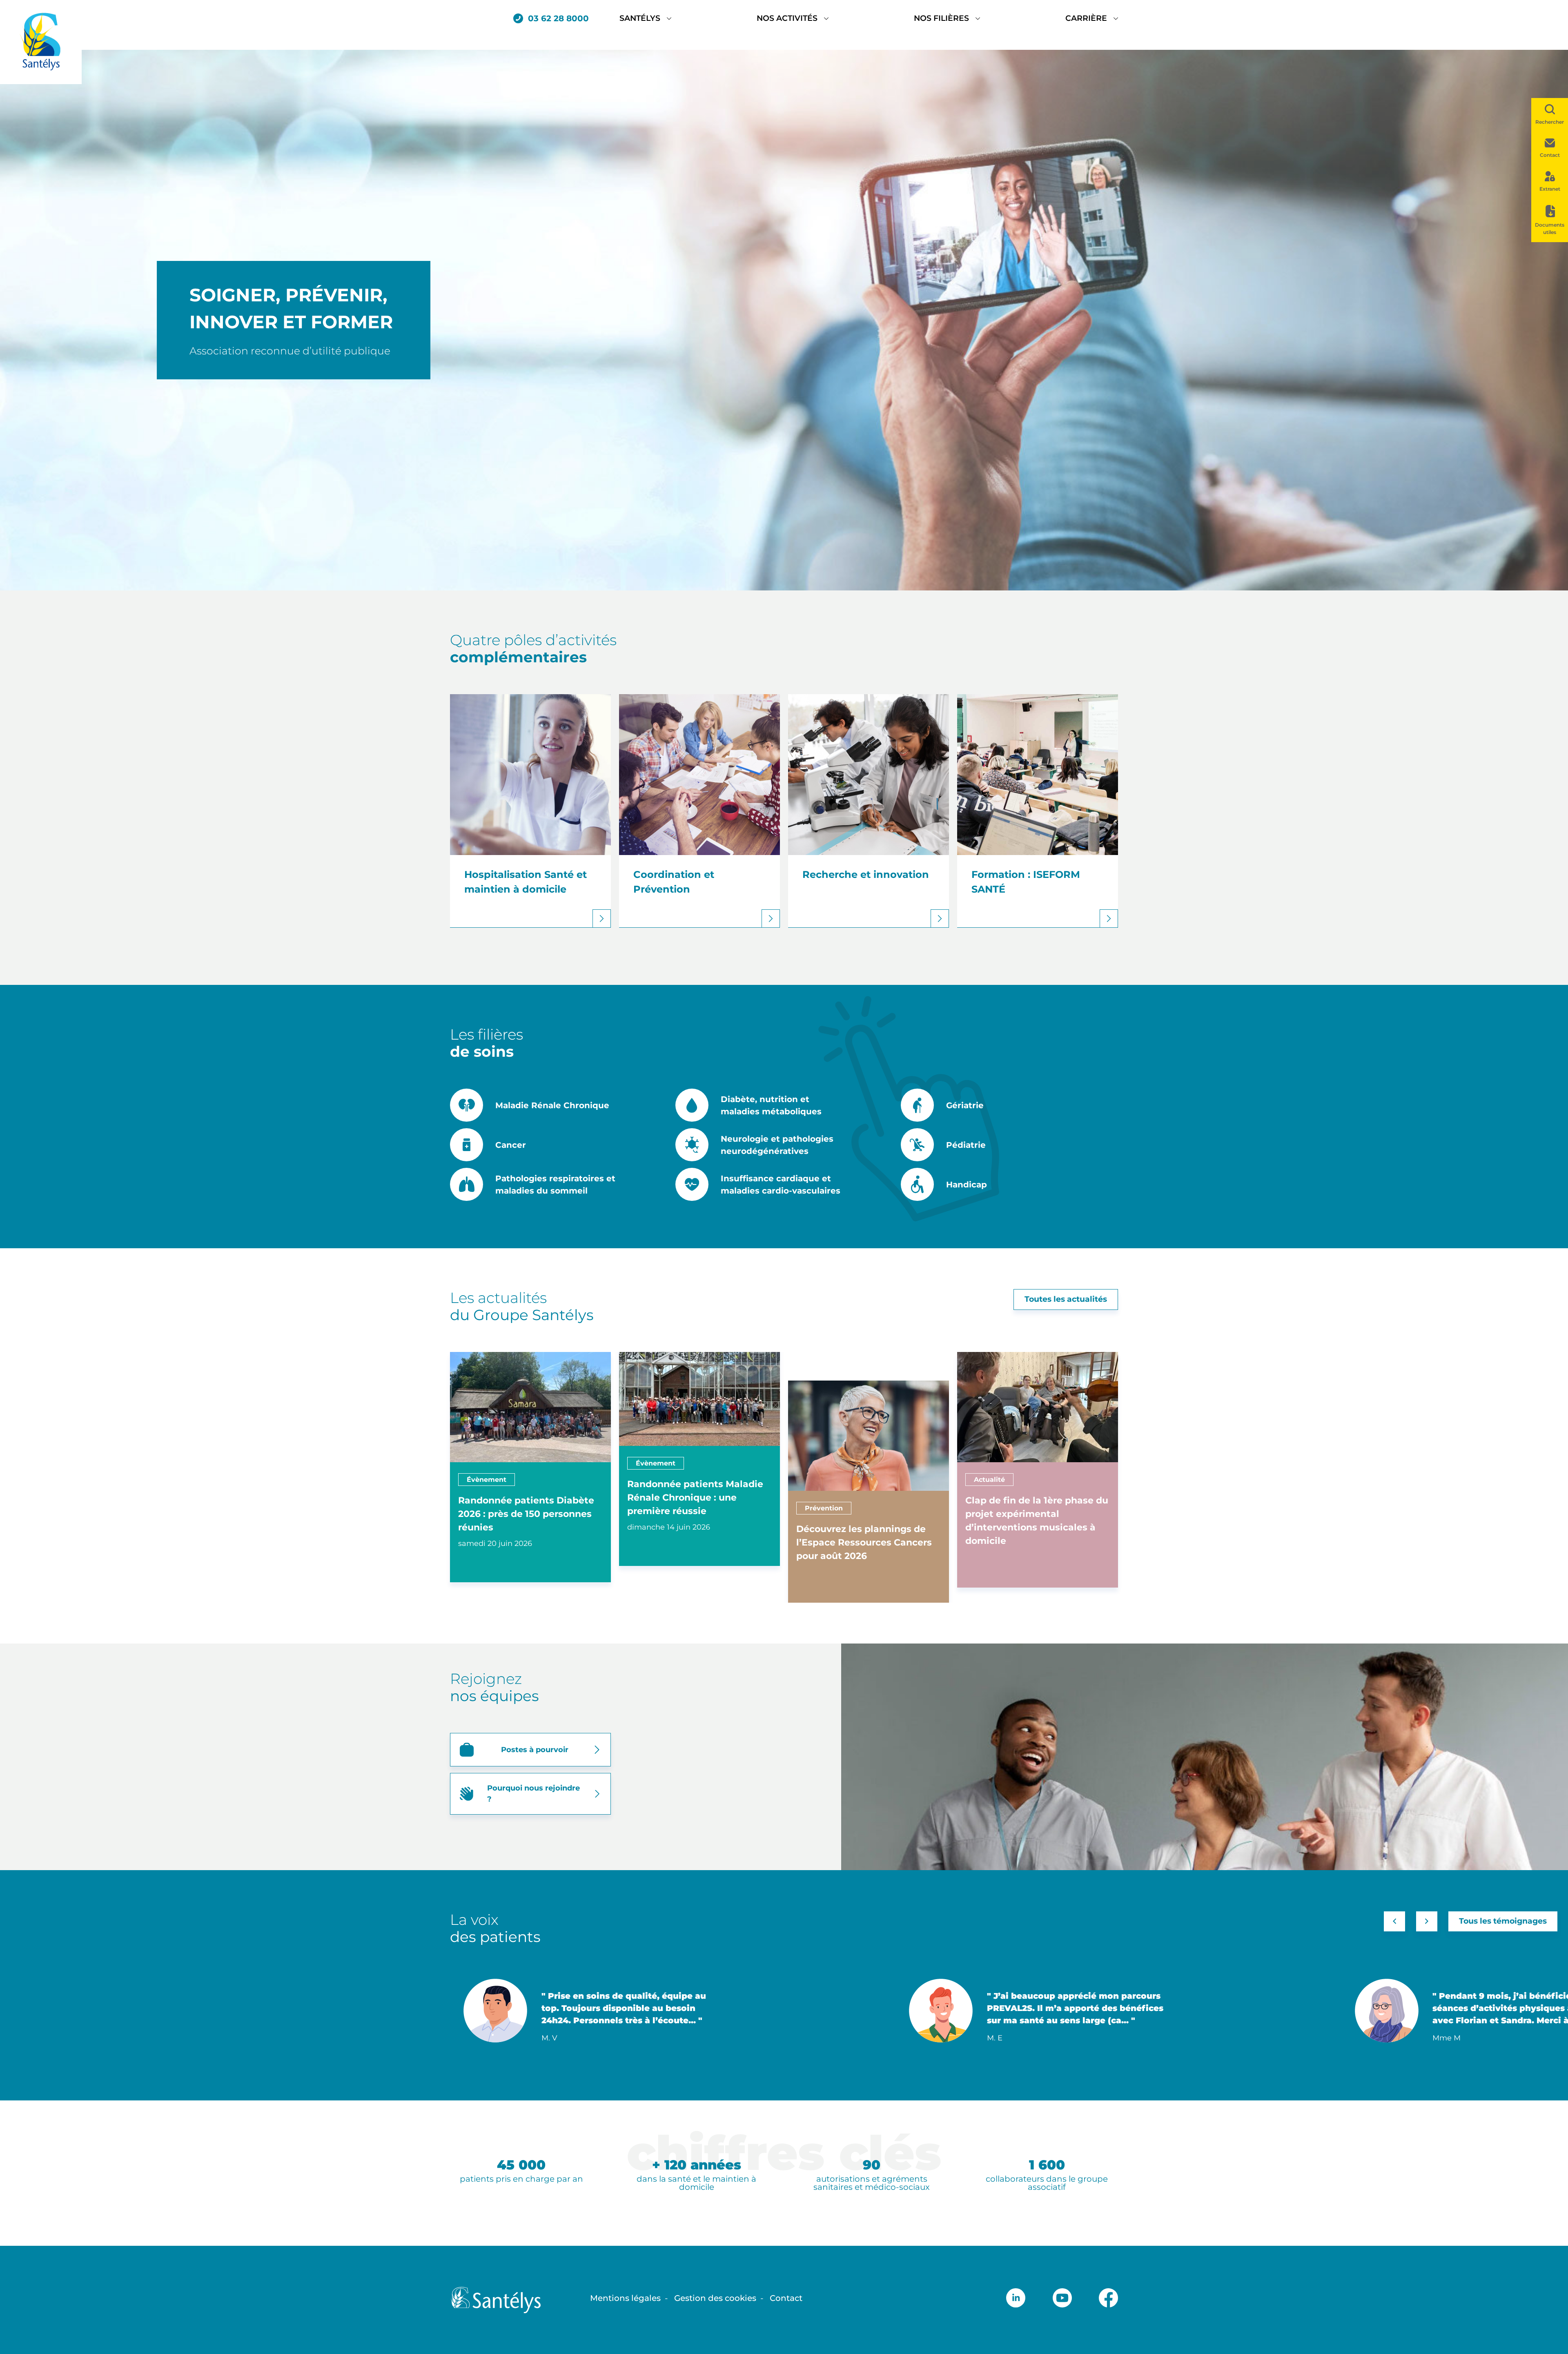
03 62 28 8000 (558, 18)
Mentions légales (625, 2298)
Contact (786, 2298)
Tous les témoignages (1503, 1921)
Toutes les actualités (1066, 1299)
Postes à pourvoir (535, 1750)
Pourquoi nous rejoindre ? (533, 1794)
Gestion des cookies (715, 2298)
